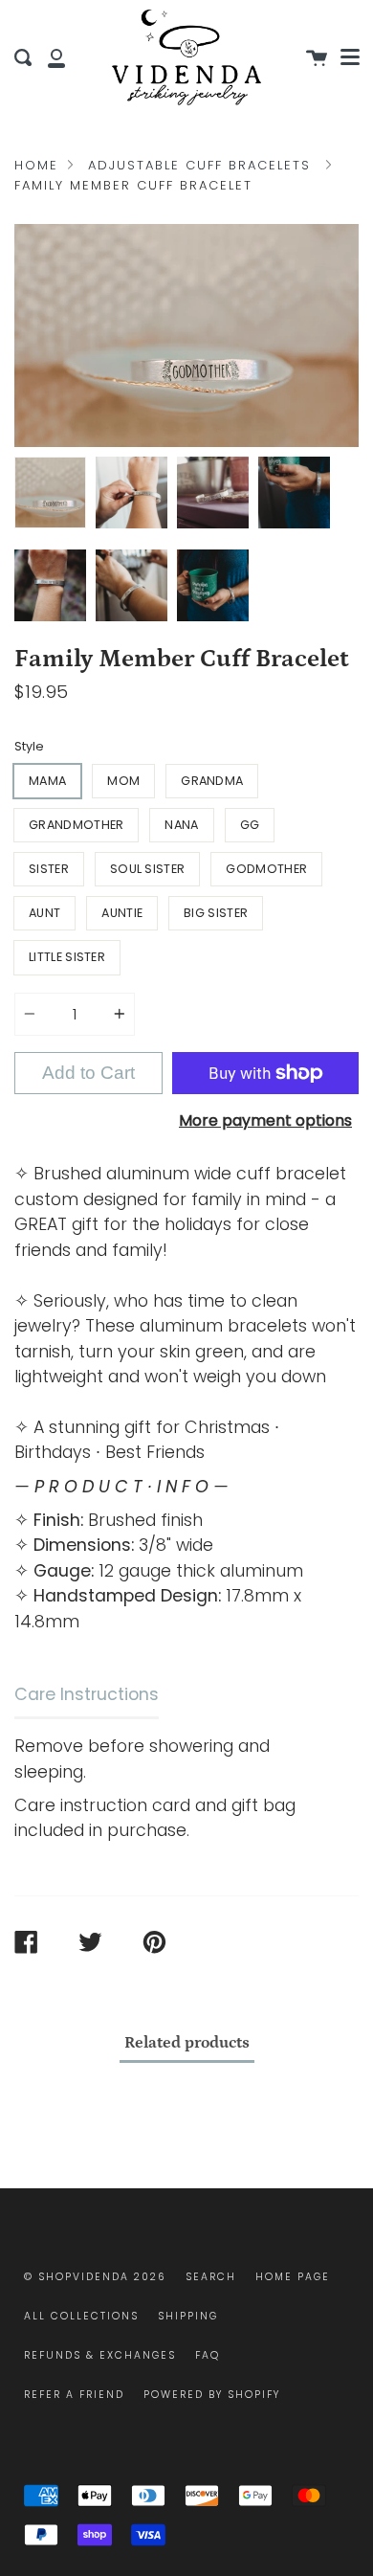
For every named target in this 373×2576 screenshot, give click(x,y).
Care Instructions (87, 1694)
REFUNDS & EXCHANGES (100, 2355)
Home (36, 165)
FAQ (208, 2355)
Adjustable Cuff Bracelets (199, 165)
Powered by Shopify (212, 2395)
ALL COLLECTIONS (81, 2316)
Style (29, 746)
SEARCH (211, 2277)
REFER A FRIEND (74, 2395)
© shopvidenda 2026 (95, 2277)
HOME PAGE (293, 2277)
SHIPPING (188, 2316)
